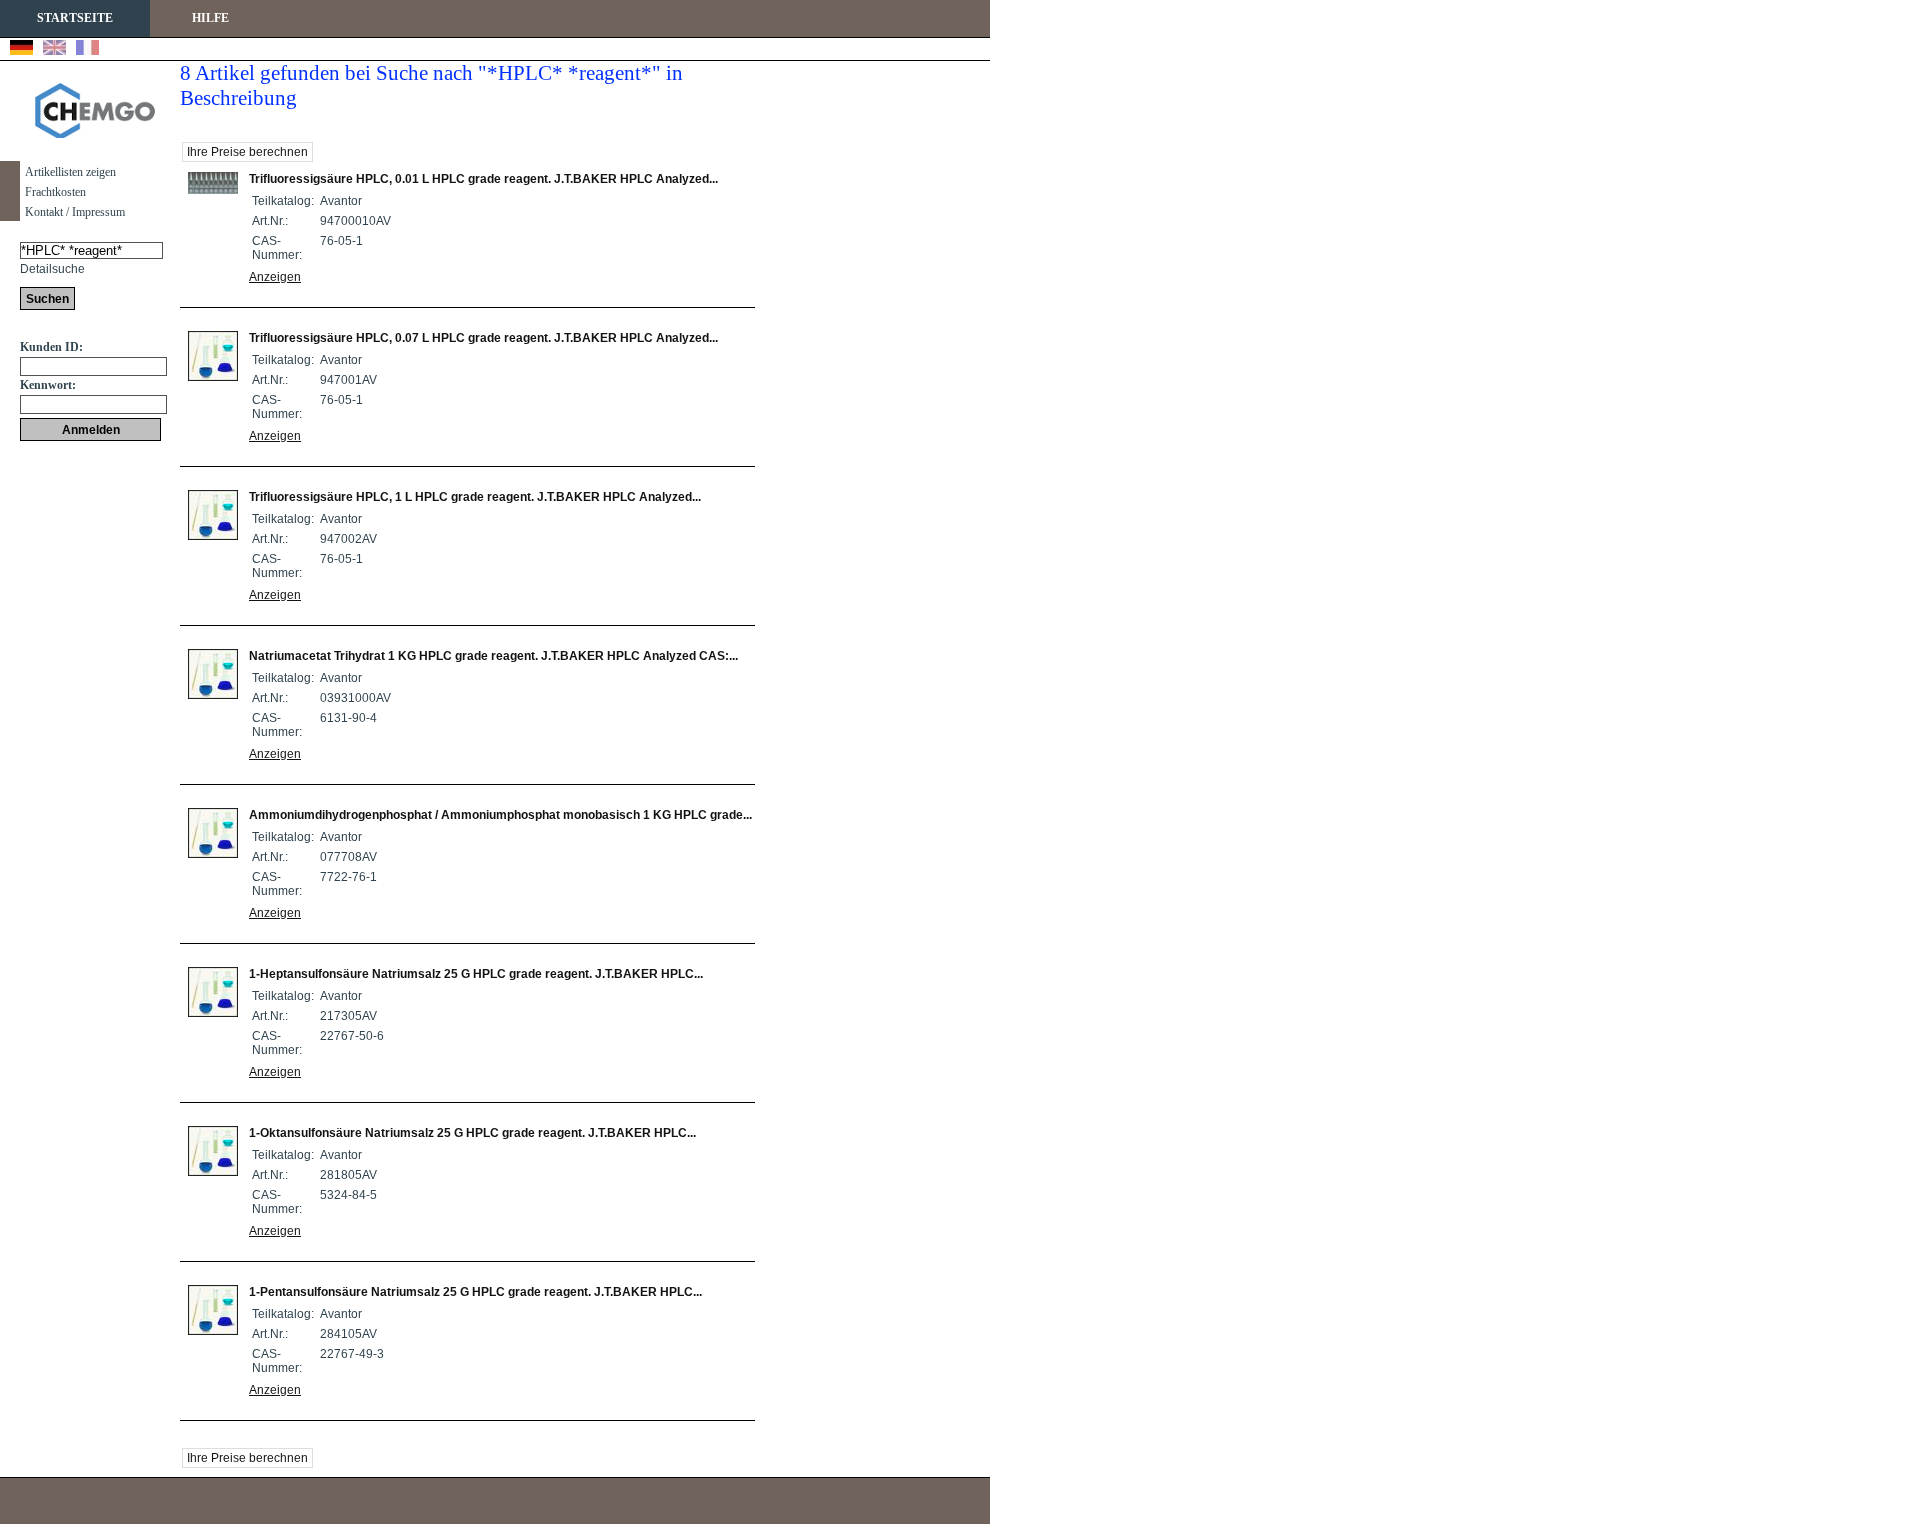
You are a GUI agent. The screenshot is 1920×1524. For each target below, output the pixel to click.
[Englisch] (54, 50)
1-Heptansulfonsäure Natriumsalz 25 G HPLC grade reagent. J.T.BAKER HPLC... (476, 974)
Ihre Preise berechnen (247, 152)
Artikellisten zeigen (70, 172)
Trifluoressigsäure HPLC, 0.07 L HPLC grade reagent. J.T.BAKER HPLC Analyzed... (483, 338)
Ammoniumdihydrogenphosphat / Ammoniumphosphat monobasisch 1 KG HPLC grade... (500, 815)
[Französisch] (87, 50)
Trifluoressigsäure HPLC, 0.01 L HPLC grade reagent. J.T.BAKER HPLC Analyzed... (483, 179)
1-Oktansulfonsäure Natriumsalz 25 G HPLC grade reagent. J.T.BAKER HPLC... (472, 1133)
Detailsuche (52, 269)
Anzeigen (275, 277)
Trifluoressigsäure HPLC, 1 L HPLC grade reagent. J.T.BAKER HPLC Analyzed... (475, 497)
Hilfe (210, 18)
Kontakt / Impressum (75, 212)
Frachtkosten (55, 192)
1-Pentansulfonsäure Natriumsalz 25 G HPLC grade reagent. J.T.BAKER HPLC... (475, 1292)
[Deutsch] (21, 50)
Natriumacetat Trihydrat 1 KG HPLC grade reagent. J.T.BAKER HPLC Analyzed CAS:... (493, 656)
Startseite (75, 18)
